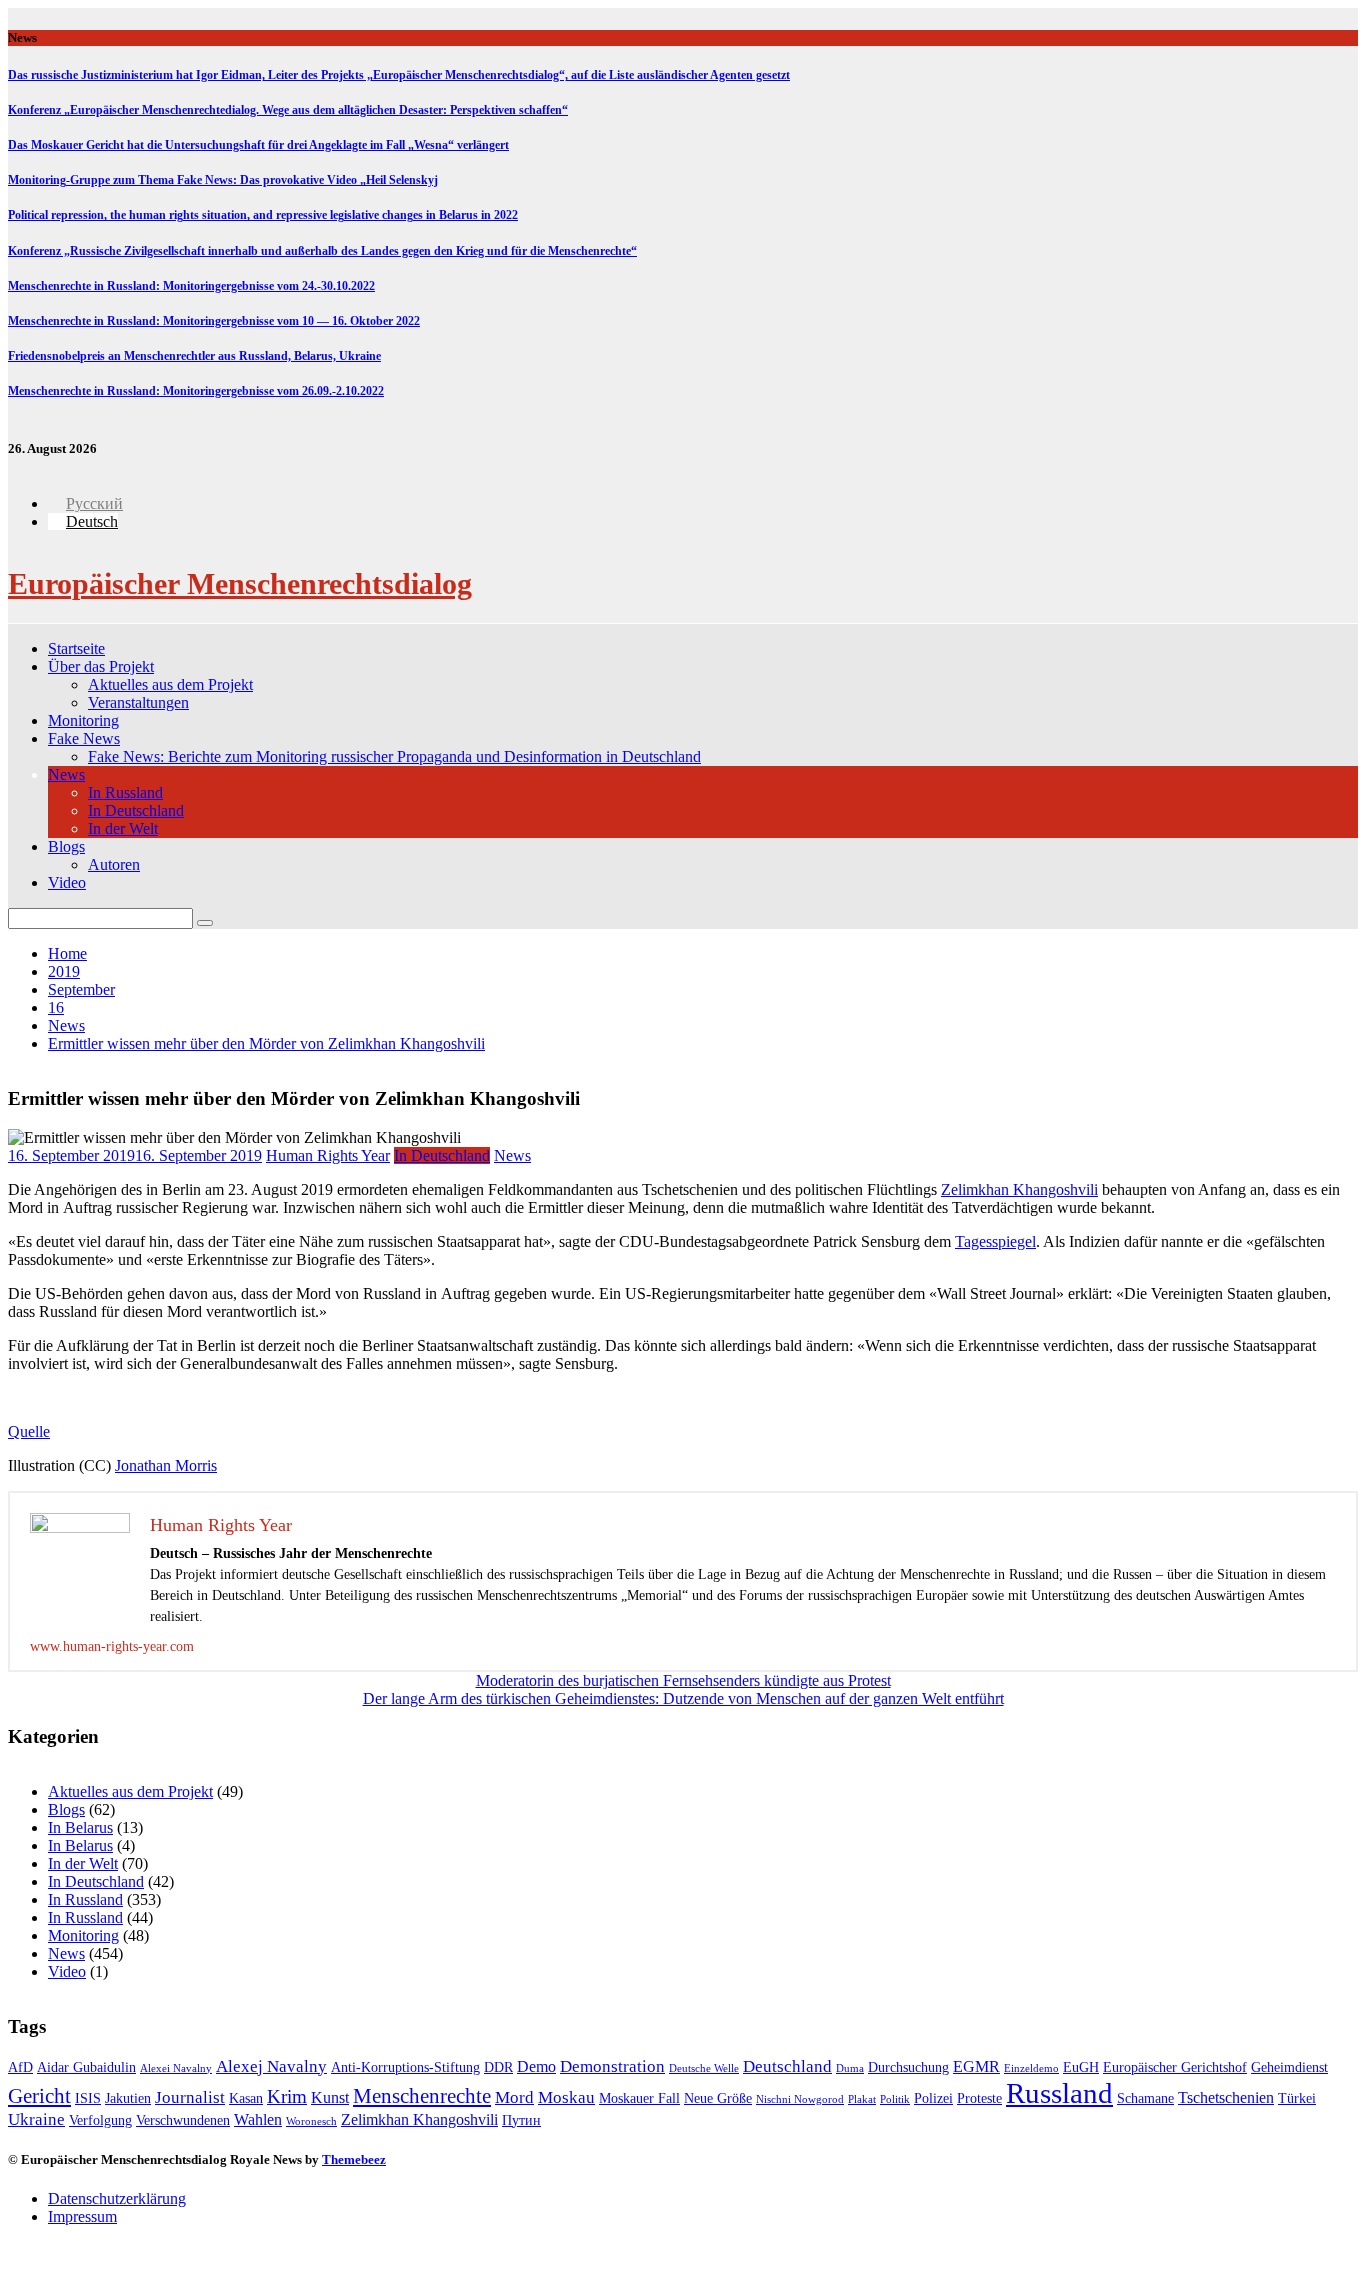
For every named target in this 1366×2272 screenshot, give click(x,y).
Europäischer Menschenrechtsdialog (240, 583)
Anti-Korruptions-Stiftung (405, 2067)
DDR (498, 2067)
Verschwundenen (183, 2120)
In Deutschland (136, 810)
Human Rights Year (328, 1155)
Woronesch (311, 2121)
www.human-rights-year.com (112, 1646)
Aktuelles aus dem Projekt (170, 684)
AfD (20, 2067)
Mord (514, 2097)
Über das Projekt (101, 666)
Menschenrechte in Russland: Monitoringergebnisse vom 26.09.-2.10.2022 (196, 391)
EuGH (1081, 2067)
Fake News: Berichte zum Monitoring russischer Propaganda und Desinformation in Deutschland (394, 756)
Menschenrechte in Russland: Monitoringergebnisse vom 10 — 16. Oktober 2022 (214, 321)
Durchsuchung (908, 2067)
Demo (536, 2066)
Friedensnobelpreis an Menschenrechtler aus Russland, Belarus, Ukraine (194, 356)
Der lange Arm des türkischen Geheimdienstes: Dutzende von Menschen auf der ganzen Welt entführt (683, 1698)
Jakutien (128, 2098)
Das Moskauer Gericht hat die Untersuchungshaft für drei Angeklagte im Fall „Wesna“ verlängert (258, 145)
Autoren (114, 864)
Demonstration (612, 2066)
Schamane (1145, 2098)
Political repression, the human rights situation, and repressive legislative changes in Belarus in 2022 (263, 215)
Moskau (566, 2097)
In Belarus (80, 1827)
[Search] (205, 923)
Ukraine (36, 2119)
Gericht (39, 2096)
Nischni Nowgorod (800, 2099)
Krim (287, 2096)
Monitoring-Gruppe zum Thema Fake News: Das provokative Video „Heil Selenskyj (223, 180)
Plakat (862, 2099)
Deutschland (787, 2066)
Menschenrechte (422, 2096)
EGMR (976, 2066)
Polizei (933, 2098)
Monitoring (83, 720)
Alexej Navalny (271, 2066)
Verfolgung (100, 2120)
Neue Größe (718, 2098)
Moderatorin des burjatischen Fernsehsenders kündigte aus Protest (683, 1680)
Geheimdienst (1289, 2067)
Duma (850, 2068)
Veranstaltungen (138, 702)
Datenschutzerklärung (117, 2198)
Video (67, 882)
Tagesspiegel (995, 1241)
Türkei (1297, 2098)
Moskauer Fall (639, 2098)
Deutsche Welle (704, 2068)
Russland (1059, 2093)
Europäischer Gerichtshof (1175, 2067)
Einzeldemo (1031, 2068)
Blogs (66, 846)
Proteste (979, 2098)
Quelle (29, 1431)
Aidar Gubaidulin (86, 2067)
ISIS (88, 2098)
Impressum (82, 2216)
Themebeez (354, 2159)
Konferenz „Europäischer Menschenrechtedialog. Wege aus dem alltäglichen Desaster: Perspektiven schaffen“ (288, 110)
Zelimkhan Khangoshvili (1019, 1189)
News (66, 774)
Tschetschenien (1226, 2097)
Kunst (330, 2097)
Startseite (76, 648)
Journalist (190, 2097)
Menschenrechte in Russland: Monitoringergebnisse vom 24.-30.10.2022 (191, 286)
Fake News (84, 738)
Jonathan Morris (166, 1465)
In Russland (125, 792)
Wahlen (258, 2119)
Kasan (246, 2098)
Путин (521, 2120)
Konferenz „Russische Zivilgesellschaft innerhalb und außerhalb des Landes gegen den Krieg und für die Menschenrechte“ (322, 251)
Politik (895, 2099)
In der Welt (123, 828)
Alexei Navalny (176, 2068)
